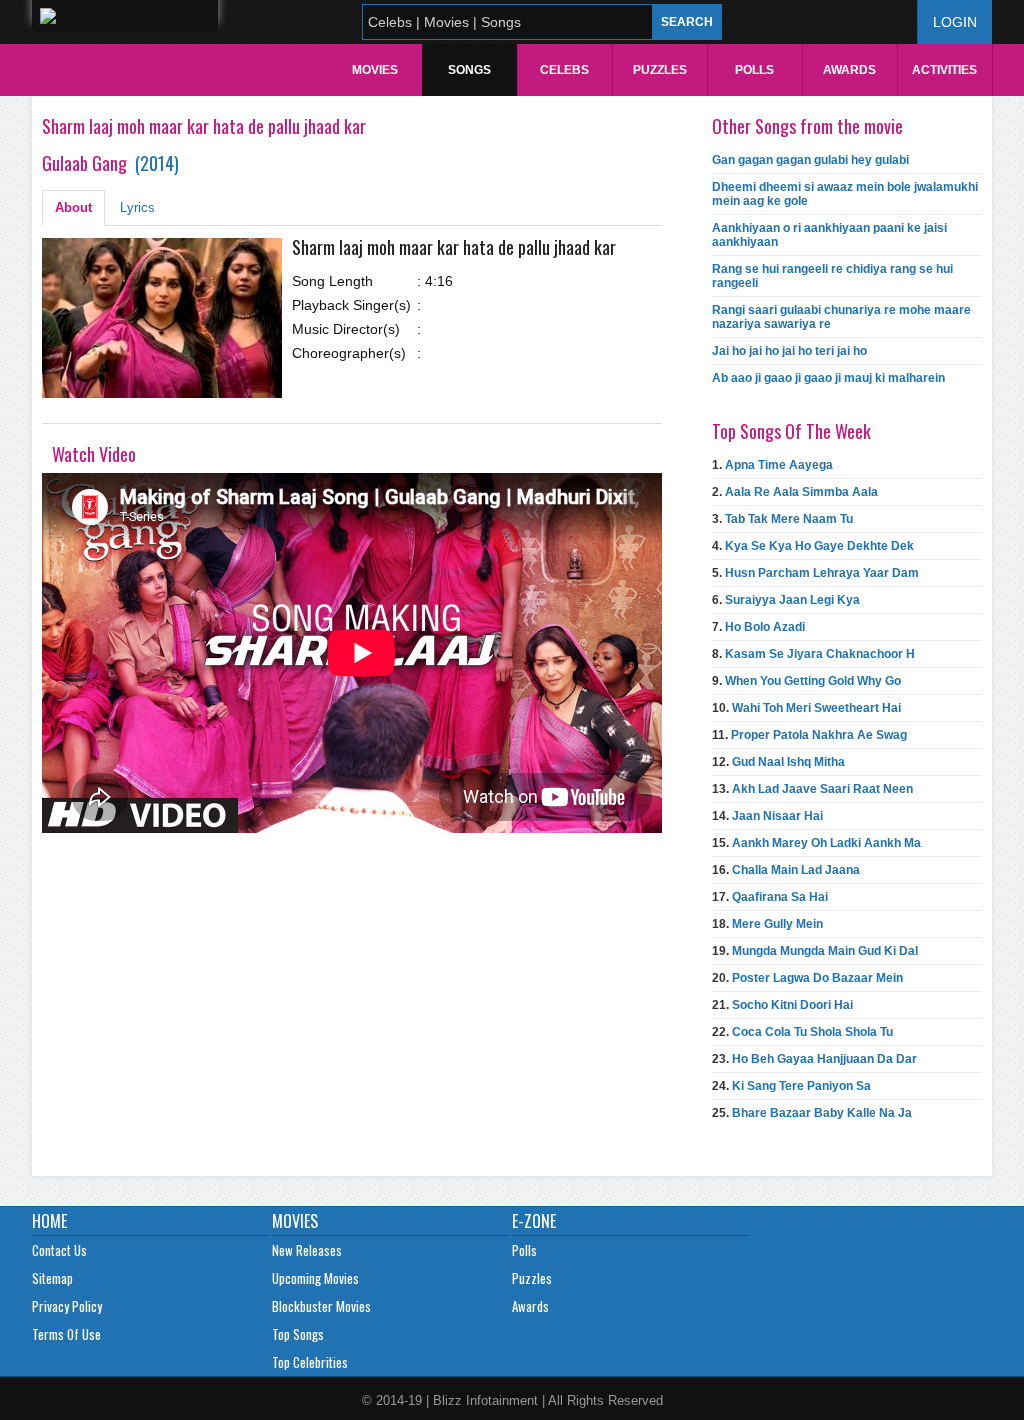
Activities (944, 70)
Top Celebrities (310, 1362)
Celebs (564, 70)
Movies (375, 70)
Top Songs (298, 1334)
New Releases (307, 1250)
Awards (849, 70)
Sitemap (52, 1278)
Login (955, 22)
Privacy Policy (67, 1306)
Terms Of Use (66, 1334)
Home (49, 1221)
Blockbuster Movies (321, 1306)
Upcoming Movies (315, 1278)
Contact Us (59, 1250)
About (73, 207)
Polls (754, 70)
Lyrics (137, 207)
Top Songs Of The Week (791, 431)
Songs (469, 70)
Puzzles (660, 70)
